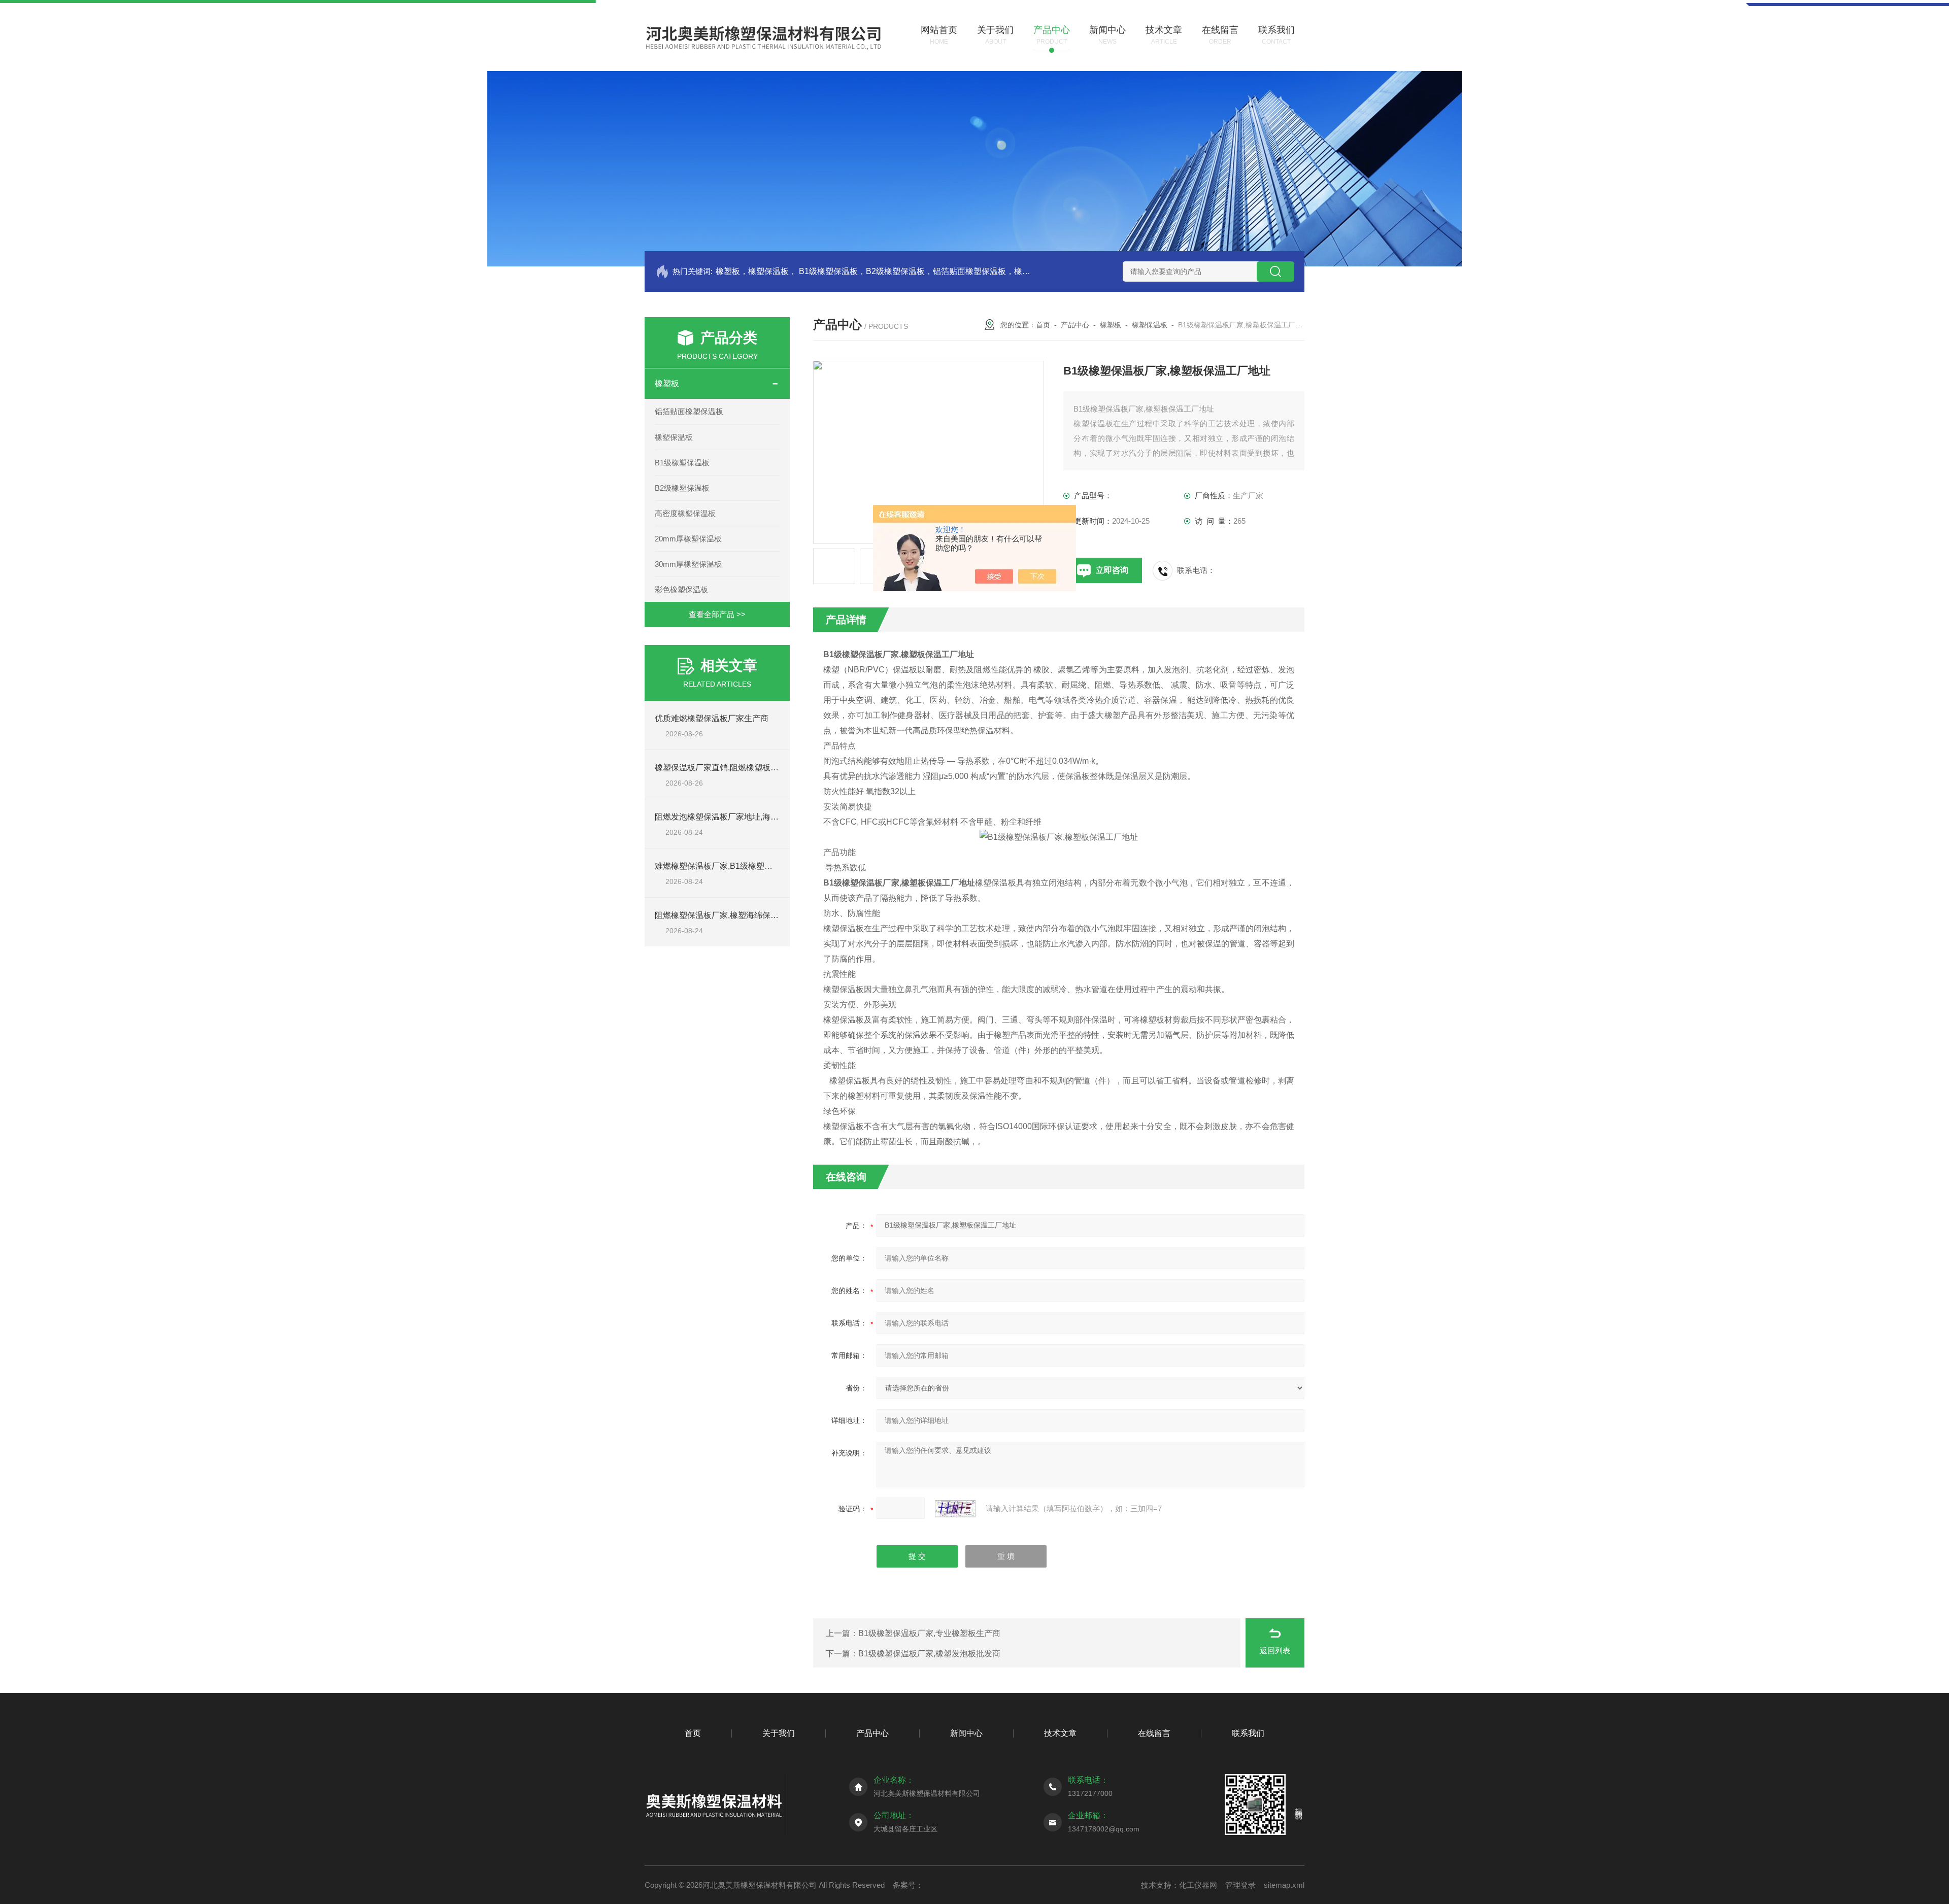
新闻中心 (966, 1733)
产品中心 (1075, 325)
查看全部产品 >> (717, 614)
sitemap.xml (1284, 1885)
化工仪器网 (1198, 1885)
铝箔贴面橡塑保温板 (689, 411)
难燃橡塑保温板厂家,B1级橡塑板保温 (722, 866)
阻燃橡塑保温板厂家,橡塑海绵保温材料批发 (733, 915)
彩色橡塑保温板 (681, 589)
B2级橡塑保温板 (682, 488)
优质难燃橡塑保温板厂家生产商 (712, 718)
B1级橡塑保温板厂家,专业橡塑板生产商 (929, 1633)
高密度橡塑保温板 (685, 513)
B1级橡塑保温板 (682, 463)
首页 (1043, 325)
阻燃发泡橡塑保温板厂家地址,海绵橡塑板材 (733, 817)
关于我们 (779, 1733)
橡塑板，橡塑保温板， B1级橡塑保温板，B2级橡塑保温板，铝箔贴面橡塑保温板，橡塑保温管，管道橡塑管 (874, 271)
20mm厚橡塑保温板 (688, 539)
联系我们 (1248, 1733)
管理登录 (1240, 1885)
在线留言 (1154, 1733)
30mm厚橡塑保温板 (688, 564)
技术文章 (1060, 1733)
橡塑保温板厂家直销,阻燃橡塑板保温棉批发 (733, 768)
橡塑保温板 (674, 437)
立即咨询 (1112, 570)
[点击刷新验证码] (955, 1509)
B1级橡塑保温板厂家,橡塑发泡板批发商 (929, 1654)
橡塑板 (667, 383)
